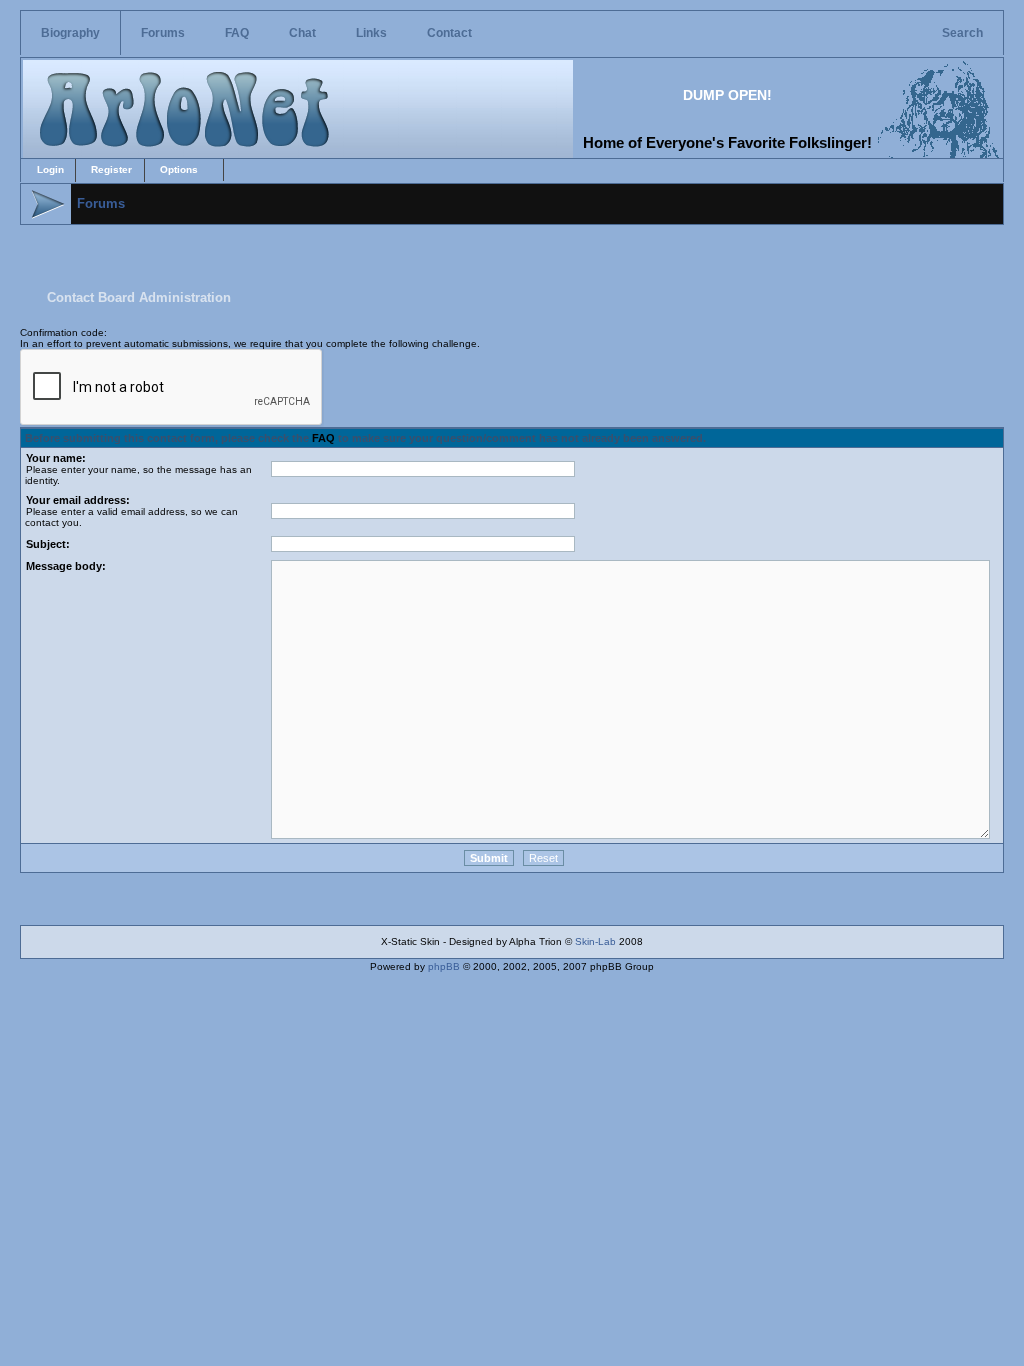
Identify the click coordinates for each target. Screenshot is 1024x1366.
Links (371, 33)
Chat (302, 33)
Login (50, 169)
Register (111, 169)
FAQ (237, 33)
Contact (449, 33)
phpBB (444, 966)
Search (962, 33)
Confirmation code (62, 332)
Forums (163, 33)
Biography (70, 33)
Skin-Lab (595, 941)
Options (179, 169)
